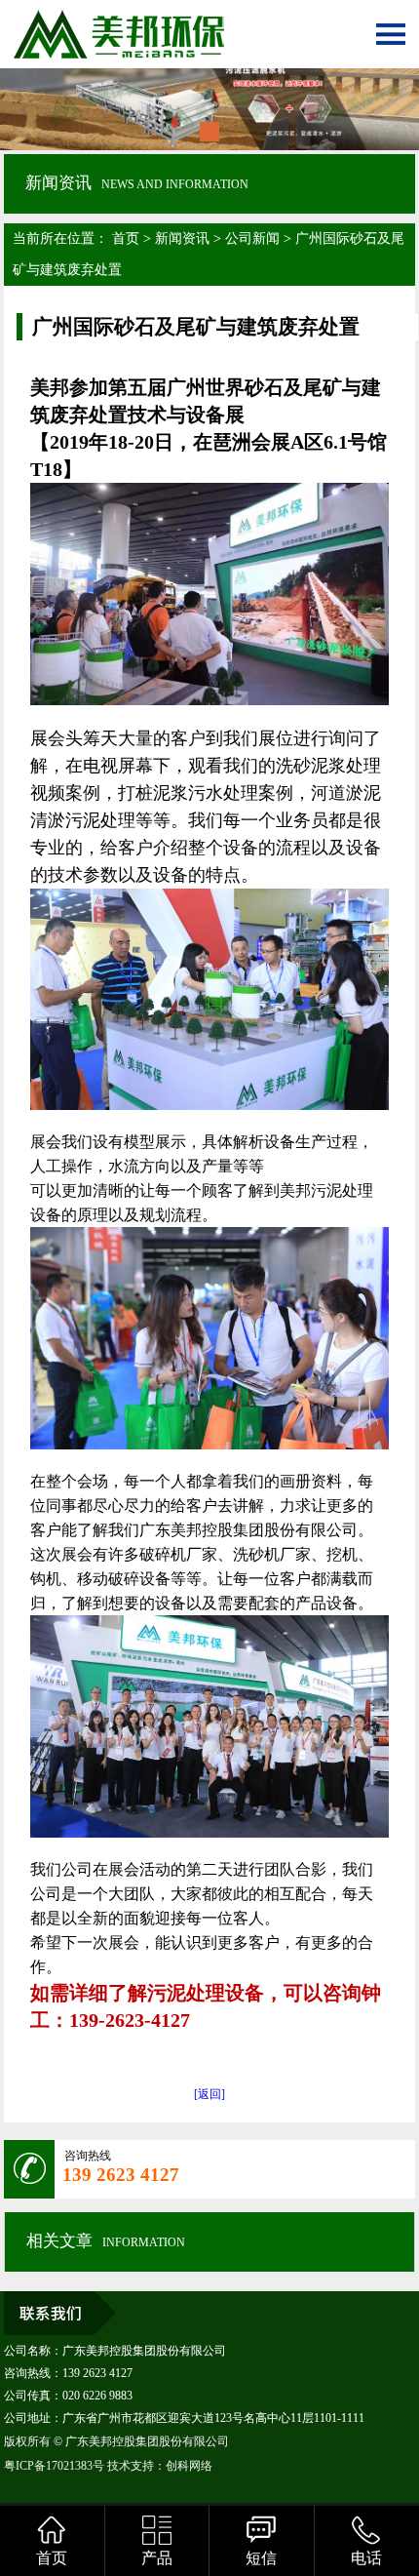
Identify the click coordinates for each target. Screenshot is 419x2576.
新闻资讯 (182, 238)
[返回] (209, 2094)
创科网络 (189, 2466)
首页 (126, 238)
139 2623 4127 (121, 2175)
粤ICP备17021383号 (54, 2466)
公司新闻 (252, 238)
